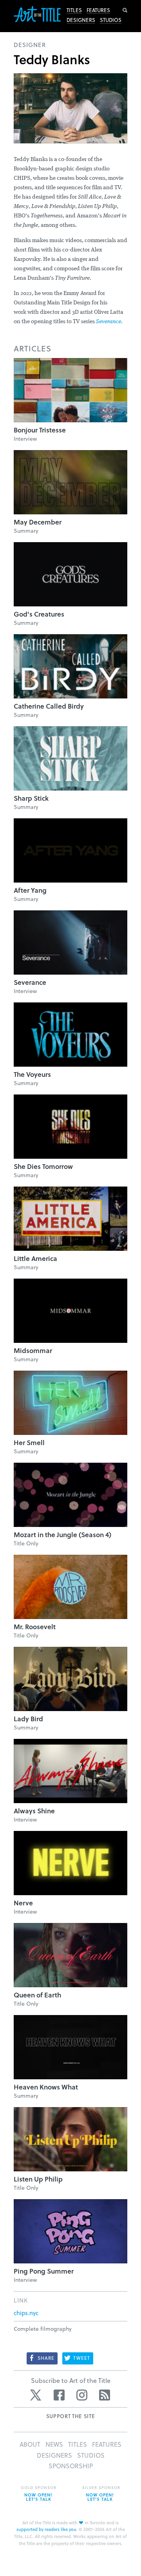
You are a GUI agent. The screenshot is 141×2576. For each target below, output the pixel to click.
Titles (74, 10)
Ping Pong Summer (44, 2271)
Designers (81, 20)
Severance (108, 322)
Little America (35, 1258)
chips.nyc (26, 2313)
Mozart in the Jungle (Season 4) (62, 1535)
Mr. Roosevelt (35, 1627)
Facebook (59, 2395)
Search (125, 10)
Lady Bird (28, 1719)
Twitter (36, 2395)
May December (38, 522)
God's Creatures (39, 614)
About (30, 2444)
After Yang (30, 890)
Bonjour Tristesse (40, 430)
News (54, 2444)
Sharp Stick (31, 798)
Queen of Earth (37, 1995)
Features (98, 10)
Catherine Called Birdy (49, 706)
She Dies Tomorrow (43, 1166)
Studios (111, 20)
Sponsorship (71, 2466)
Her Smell (29, 1443)
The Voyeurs (32, 1074)
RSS (105, 2395)
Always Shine (34, 1811)
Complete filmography (43, 2329)
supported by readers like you (46, 2529)
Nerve (23, 1903)
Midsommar (33, 1350)
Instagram (82, 2395)
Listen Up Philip (38, 2179)
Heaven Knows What (46, 2087)
